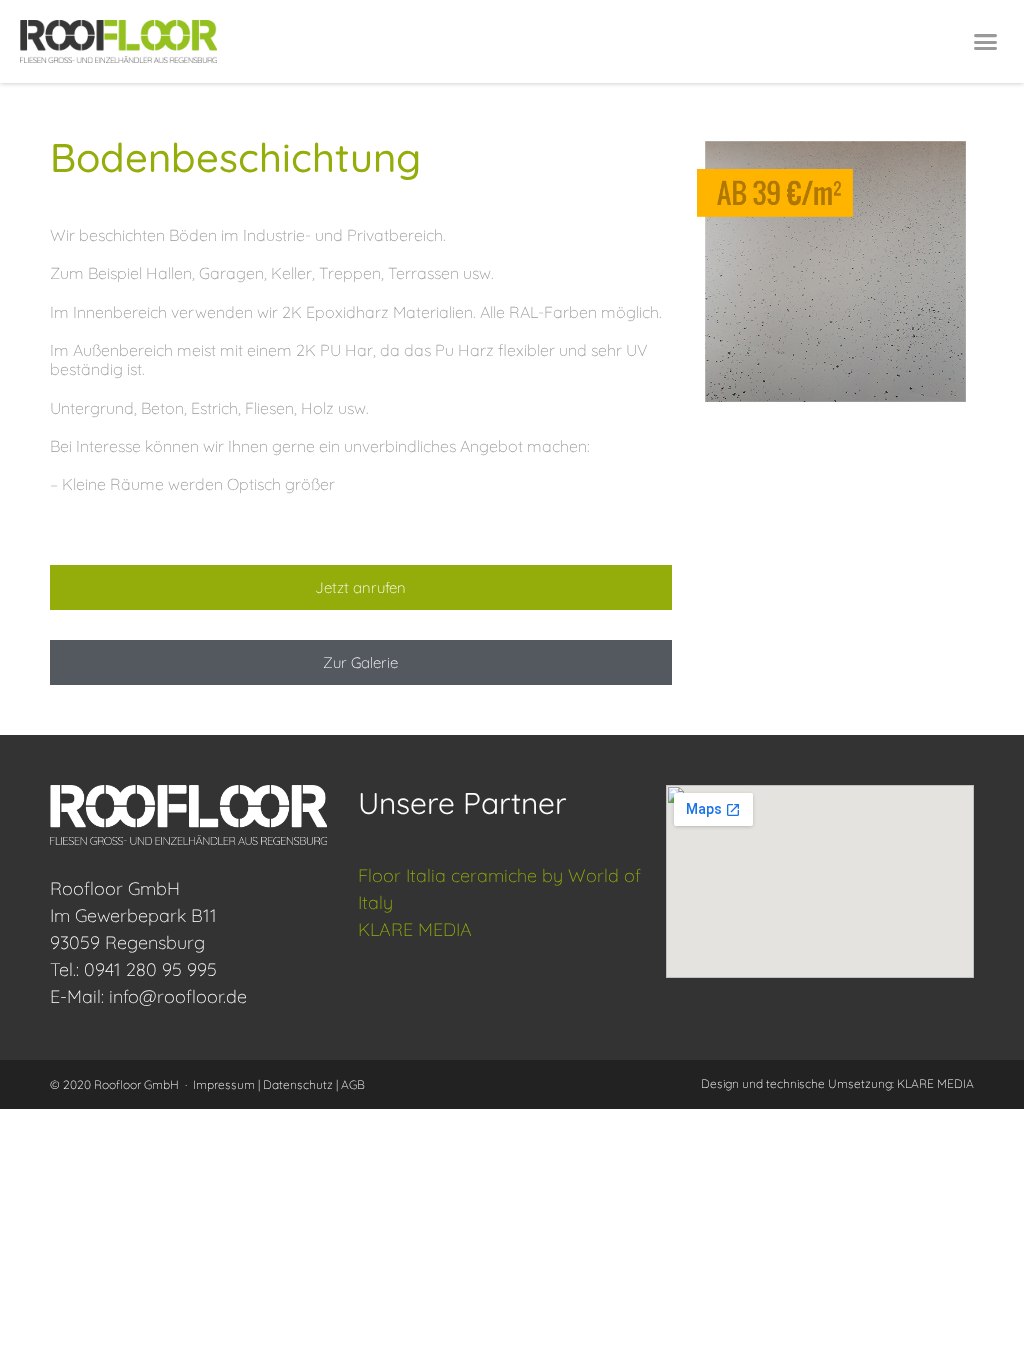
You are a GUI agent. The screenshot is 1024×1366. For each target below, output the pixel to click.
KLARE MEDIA (415, 929)
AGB (353, 1084)
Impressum (224, 1084)
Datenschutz (298, 1084)
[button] (985, 42)
